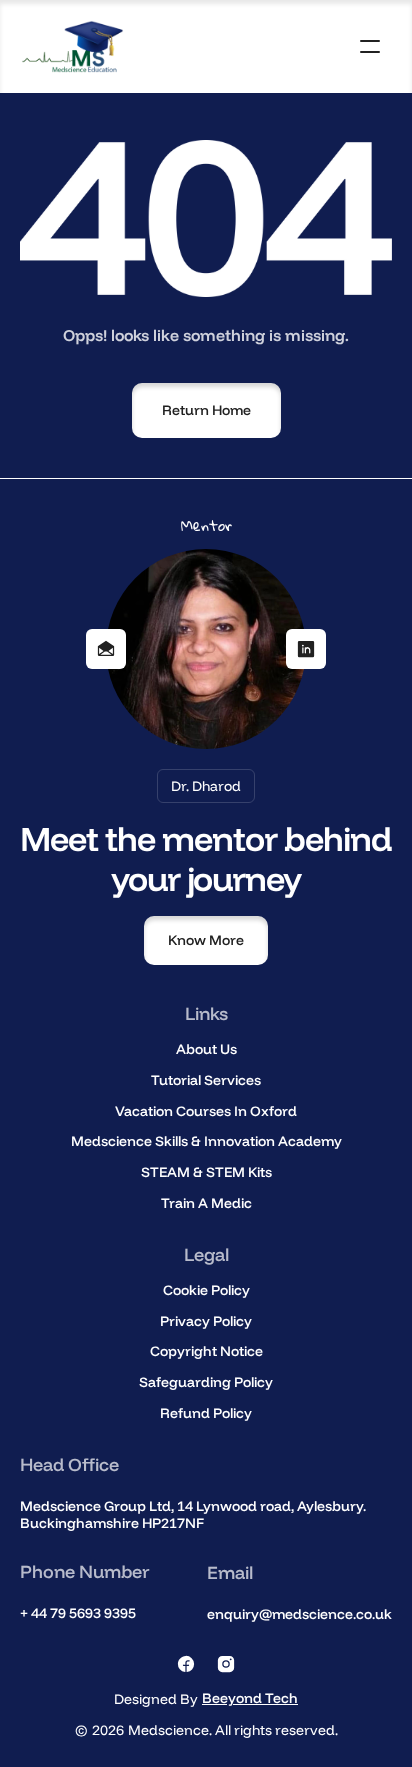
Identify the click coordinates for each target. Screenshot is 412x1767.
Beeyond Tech (250, 1698)
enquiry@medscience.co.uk (299, 1614)
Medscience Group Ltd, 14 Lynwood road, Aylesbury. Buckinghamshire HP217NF (194, 1514)
